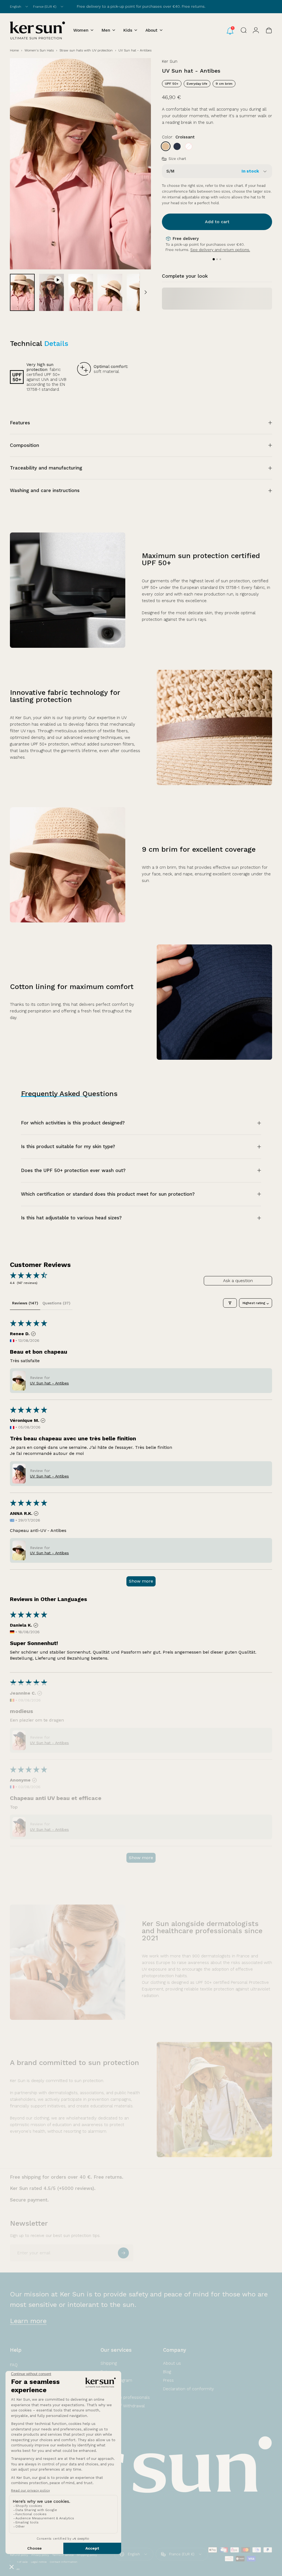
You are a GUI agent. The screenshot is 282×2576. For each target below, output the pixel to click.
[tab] (214, 259)
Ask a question (238, 1281)
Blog (167, 2372)
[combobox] (19, 7)
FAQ (14, 2365)
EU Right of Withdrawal (123, 2406)
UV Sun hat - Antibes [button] (49, 1383)
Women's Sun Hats (39, 50)
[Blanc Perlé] (189, 146)
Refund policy (19, 2555)
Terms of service (63, 2555)
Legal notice (39, 2562)
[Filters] (230, 1303)
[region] (217, 249)
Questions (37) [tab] (56, 1303)
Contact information (64, 2562)
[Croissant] (166, 146)
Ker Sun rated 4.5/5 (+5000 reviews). (53, 2188)
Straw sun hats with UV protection (86, 50)
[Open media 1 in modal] (80, 164)
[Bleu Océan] (177, 146)
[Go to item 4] (110, 292)
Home (14, 50)
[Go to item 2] (51, 292)
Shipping (109, 2363)
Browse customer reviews (179, 6)
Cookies (15, 2569)
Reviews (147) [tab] (25, 1303)
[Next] (138, 173)
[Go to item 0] (22, 292)
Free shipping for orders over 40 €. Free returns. (67, 2177)
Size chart (177, 159)
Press (168, 2380)
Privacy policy (40, 2555)
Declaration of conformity (189, 2389)
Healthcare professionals (125, 2397)
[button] (19, 1381)
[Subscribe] (123, 2253)
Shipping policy (87, 2555)
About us (172, 2363)
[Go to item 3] (81, 292)
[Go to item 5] (139, 292)
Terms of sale (19, 2562)
